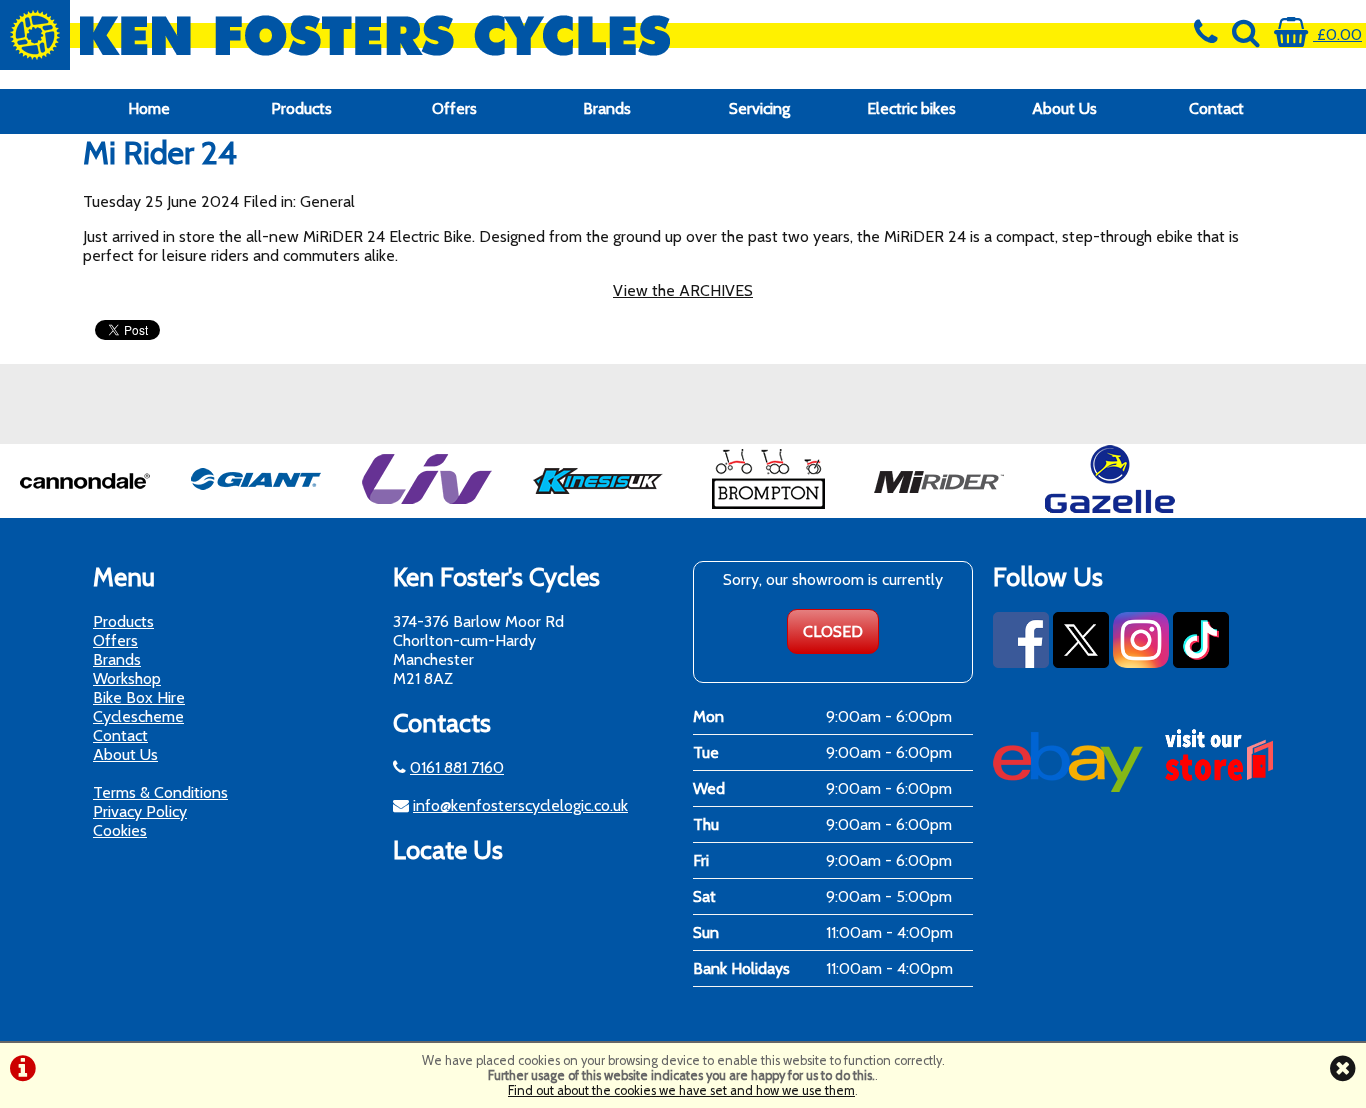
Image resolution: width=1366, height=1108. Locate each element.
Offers (454, 108)
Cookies (120, 830)
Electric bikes (911, 108)
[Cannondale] (85, 508)
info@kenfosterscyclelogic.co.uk (520, 805)
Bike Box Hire (139, 697)
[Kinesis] (598, 508)
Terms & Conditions (160, 792)
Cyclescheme (138, 716)
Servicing (759, 108)
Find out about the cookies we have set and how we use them (681, 1090)
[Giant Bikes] (256, 508)
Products (301, 108)
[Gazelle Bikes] (1110, 508)
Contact (1216, 108)
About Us (1064, 108)
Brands (607, 108)
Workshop (127, 678)
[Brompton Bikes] (768, 508)
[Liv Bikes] (427, 508)
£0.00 (1337, 34)
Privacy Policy (140, 811)
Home (149, 108)
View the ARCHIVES (683, 290)
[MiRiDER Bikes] (939, 508)
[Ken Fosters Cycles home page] (512, 35)
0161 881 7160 (457, 767)
